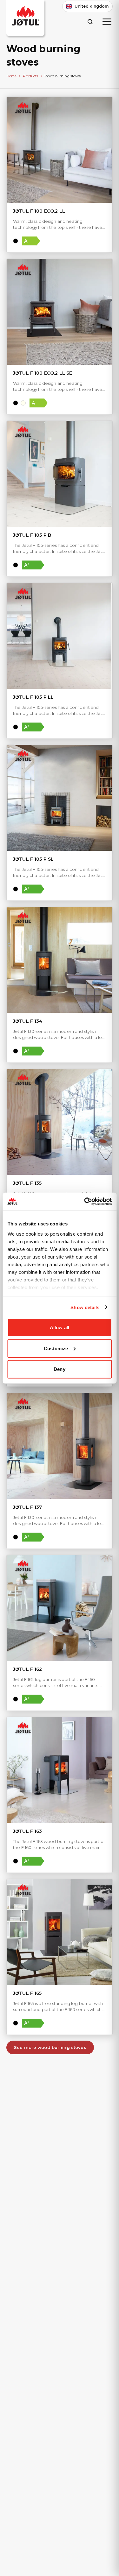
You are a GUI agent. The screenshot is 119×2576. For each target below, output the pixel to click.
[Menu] (107, 22)
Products (30, 76)
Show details (85, 1307)
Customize (56, 1348)
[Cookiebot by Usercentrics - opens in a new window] (85, 1201)
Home (11, 76)
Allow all (60, 1327)
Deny (59, 1369)
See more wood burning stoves (50, 2047)
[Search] (90, 21)
